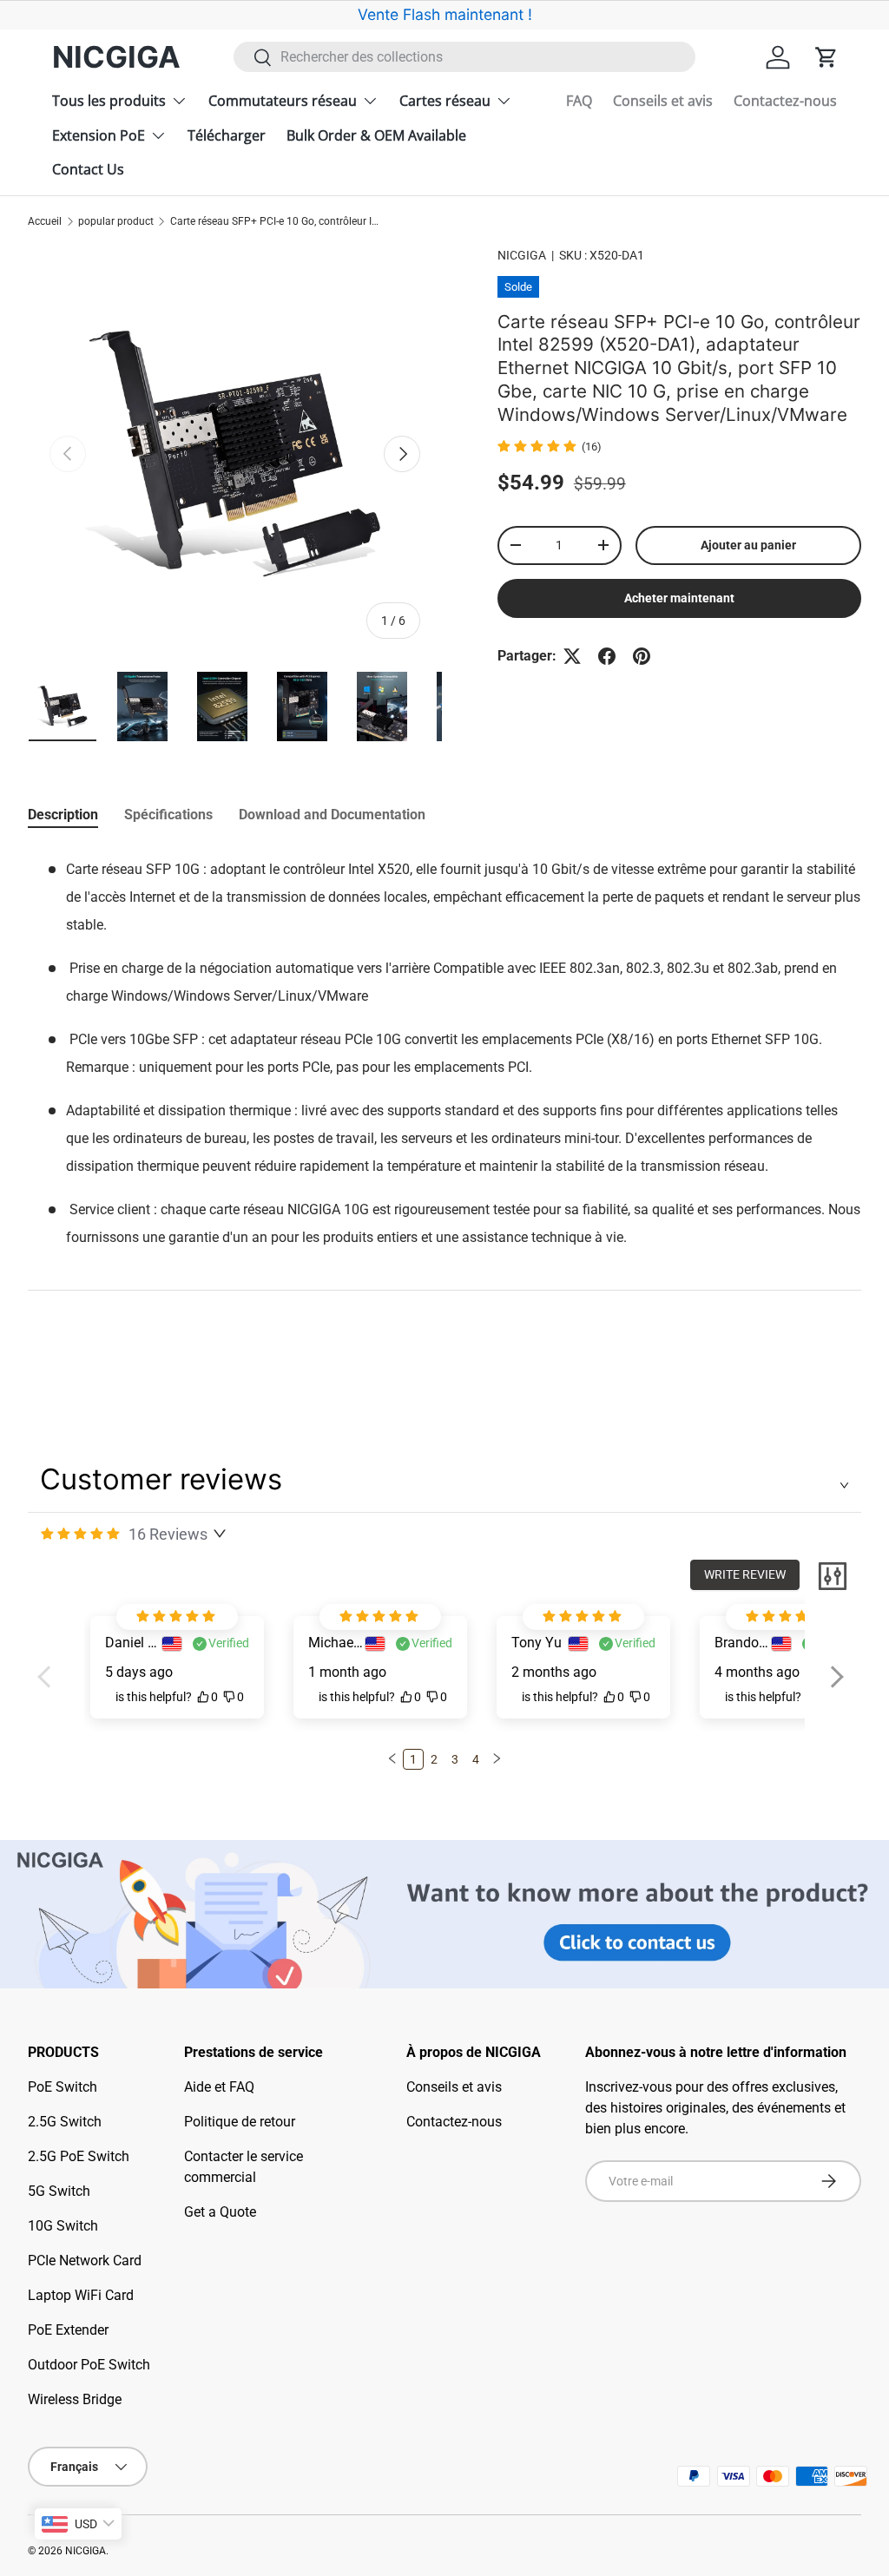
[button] (826, 57)
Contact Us (88, 169)
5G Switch (59, 2191)
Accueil (45, 221)
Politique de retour (240, 2122)
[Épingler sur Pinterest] (642, 656)
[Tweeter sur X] (572, 656)
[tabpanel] (444, 1079)
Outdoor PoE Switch (89, 2365)
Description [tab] (63, 815)
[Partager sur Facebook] (607, 656)
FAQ (579, 101)
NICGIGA (522, 255)
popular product (116, 221)
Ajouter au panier (748, 545)
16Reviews (168, 1534)
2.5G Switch (65, 2122)
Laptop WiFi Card (81, 2295)
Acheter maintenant (679, 598)
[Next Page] (497, 1759)
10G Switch (63, 2226)
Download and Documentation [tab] (332, 815)
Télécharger (227, 135)
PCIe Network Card (85, 2261)
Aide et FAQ (219, 2087)
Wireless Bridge (75, 2399)
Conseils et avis (663, 101)
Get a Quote (220, 2212)
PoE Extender (68, 2330)
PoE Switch (63, 2087)
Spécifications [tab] (168, 815)
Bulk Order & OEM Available (376, 135)
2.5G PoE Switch (79, 2156)
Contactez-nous (785, 101)
